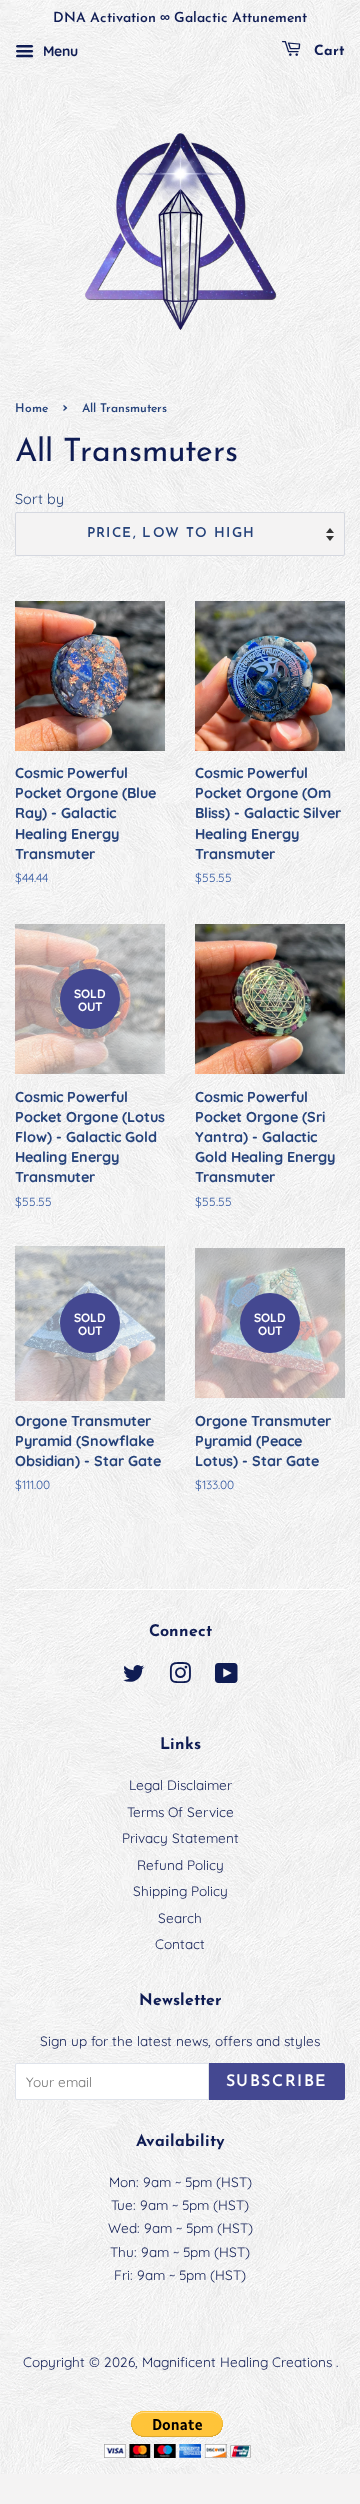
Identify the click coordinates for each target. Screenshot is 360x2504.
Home (31, 409)
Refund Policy (180, 1864)
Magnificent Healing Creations (239, 2361)
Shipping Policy (180, 1890)
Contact (180, 1943)
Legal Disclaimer (180, 1784)
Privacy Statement (180, 1837)
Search (180, 1917)
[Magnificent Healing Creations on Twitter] (134, 1676)
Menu (58, 51)
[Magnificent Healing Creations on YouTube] (226, 1676)
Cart (327, 51)
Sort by (39, 499)
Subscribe (277, 2082)
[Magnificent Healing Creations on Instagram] (180, 1676)
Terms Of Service (180, 1811)
